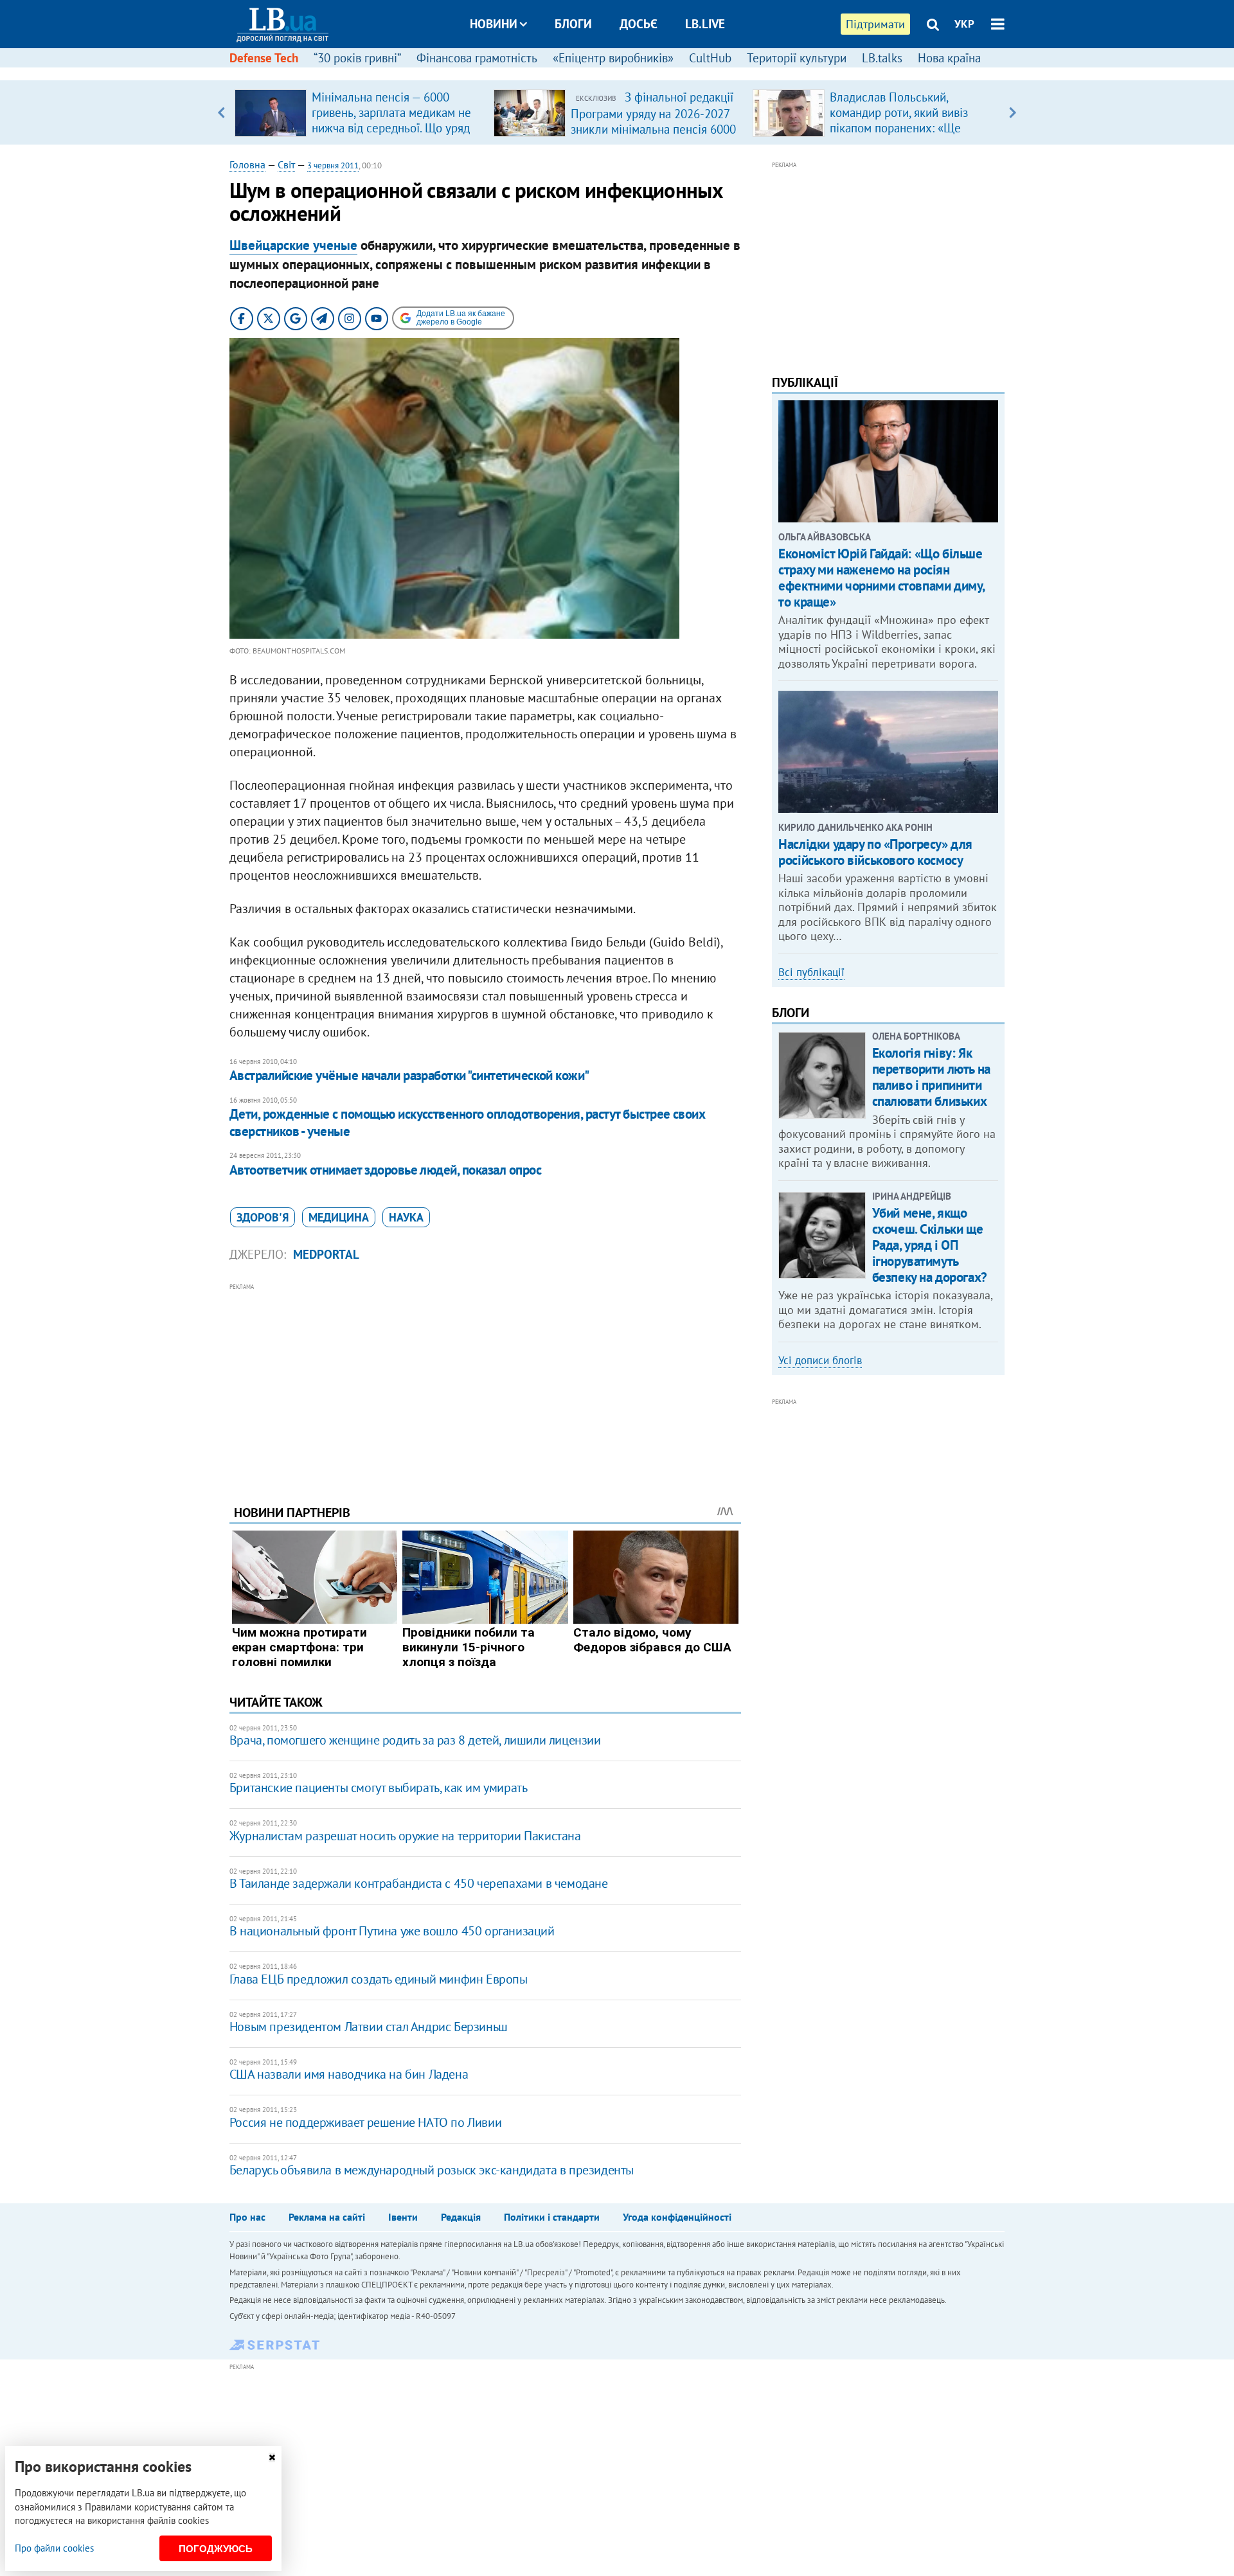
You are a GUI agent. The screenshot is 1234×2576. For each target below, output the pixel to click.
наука (406, 1217)
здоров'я (263, 1217)
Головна (247, 164)
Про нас (247, 2217)
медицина (339, 1217)
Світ (286, 164)
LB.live (705, 24)
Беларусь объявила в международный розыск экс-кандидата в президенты (432, 2170)
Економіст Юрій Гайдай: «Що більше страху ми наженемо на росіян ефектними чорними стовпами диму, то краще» (881, 578)
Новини (494, 24)
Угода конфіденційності (677, 2217)
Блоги (573, 24)
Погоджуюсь (216, 2549)
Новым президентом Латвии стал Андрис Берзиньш (369, 2027)
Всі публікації (811, 972)
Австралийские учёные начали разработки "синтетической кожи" (409, 1075)
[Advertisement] (485, 1384)
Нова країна (949, 58)
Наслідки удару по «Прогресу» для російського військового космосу (875, 852)
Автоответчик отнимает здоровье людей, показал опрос (385, 1170)
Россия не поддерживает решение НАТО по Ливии (365, 2122)
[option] (359, 112)
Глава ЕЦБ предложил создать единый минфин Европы (379, 1979)
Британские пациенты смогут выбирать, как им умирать (379, 1788)
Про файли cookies (54, 2548)
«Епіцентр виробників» (613, 58)
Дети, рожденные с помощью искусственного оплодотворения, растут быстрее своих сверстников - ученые (468, 1122)
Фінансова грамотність (477, 58)
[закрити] (272, 2457)
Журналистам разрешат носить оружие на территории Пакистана (405, 1836)
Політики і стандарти (552, 2217)
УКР (964, 24)
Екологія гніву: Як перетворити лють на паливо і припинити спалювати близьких (931, 1077)
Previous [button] (221, 112)
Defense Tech (264, 58)
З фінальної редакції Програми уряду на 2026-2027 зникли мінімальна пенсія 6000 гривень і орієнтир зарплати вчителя (653, 129)
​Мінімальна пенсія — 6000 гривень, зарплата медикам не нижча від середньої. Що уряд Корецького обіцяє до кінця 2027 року (391, 128)
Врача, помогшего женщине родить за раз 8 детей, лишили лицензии (415, 1740)
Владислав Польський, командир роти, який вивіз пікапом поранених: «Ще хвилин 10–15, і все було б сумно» (901, 128)
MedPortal (326, 1254)
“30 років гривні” (357, 58)
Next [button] (1013, 112)
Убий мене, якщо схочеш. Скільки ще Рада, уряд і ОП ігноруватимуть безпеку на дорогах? (930, 1245)
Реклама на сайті (327, 2217)
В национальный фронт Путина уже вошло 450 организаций (392, 1931)
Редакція (461, 2217)
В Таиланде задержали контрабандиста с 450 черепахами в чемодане (419, 1883)
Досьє (639, 24)
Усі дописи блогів (820, 1360)
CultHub (710, 58)
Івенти (403, 2217)
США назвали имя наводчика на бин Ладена (349, 2074)
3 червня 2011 (333, 165)
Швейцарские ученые (293, 245)
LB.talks (882, 58)
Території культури (797, 58)
